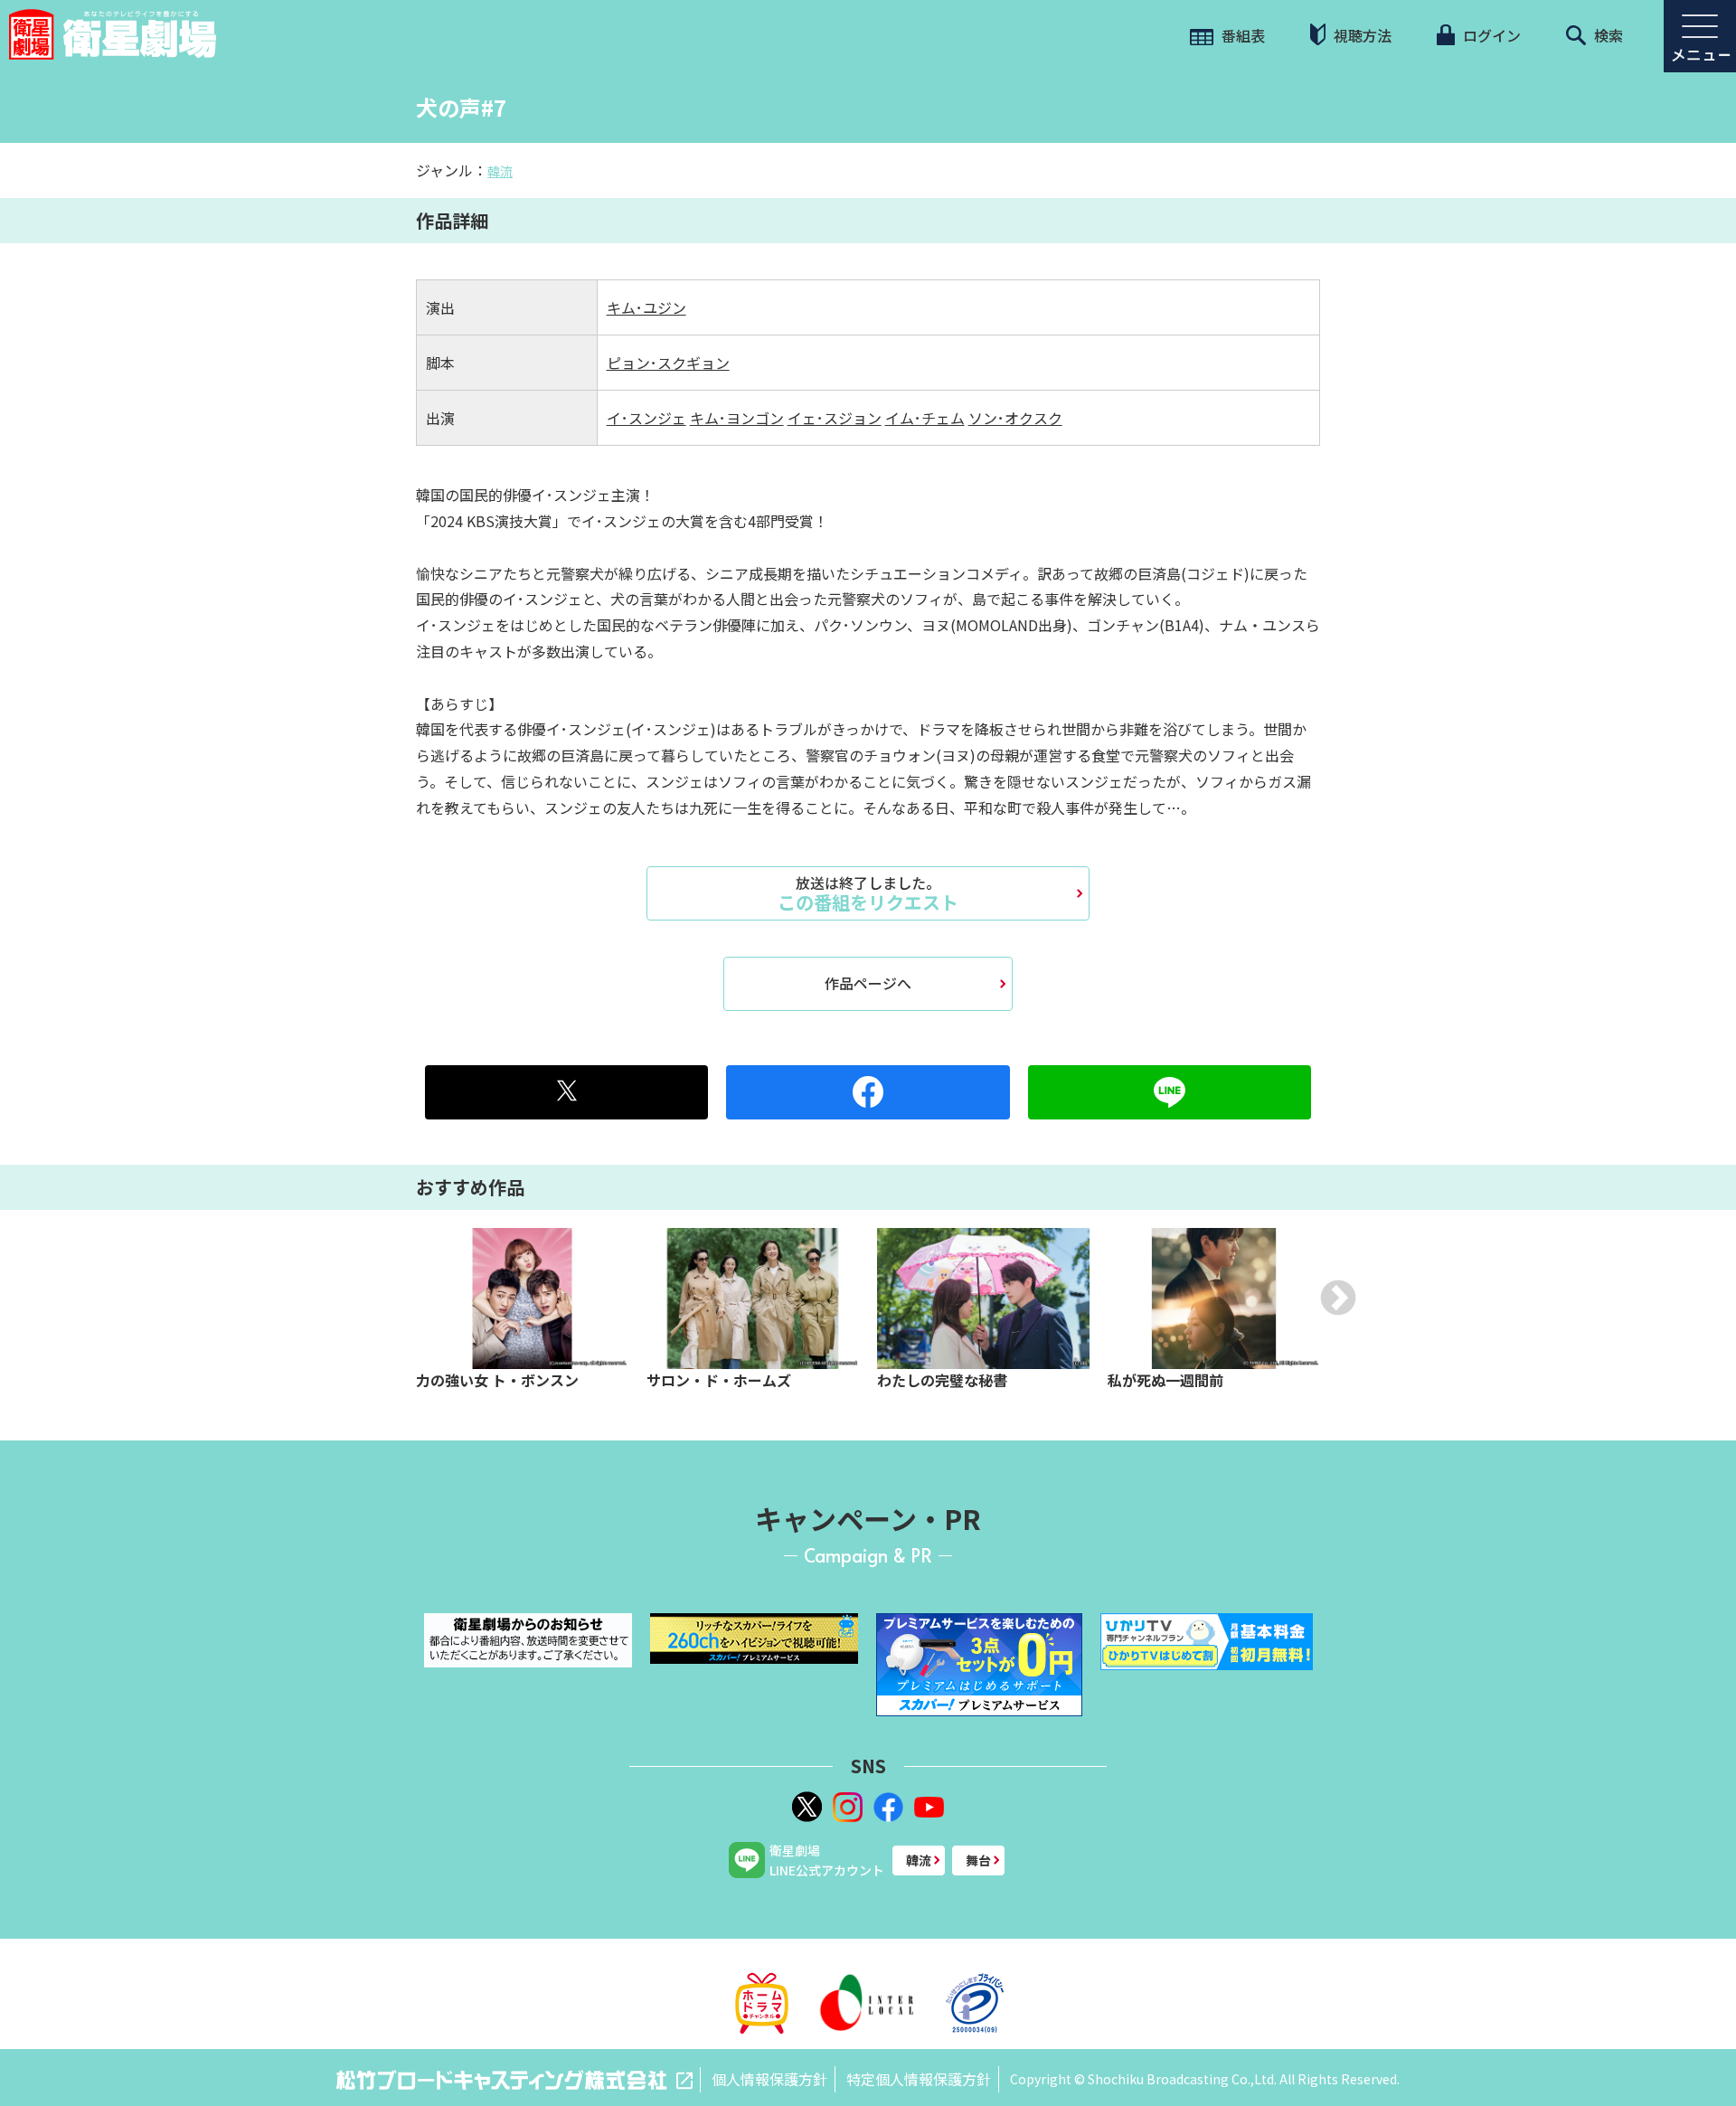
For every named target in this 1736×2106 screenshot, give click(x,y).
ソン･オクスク (1015, 418)
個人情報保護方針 (769, 2079)
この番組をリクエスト (868, 893)
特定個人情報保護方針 (919, 2079)
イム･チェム (925, 418)
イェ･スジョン (835, 418)
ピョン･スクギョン (668, 363)
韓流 (500, 171)
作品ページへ (868, 983)
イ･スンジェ (646, 418)
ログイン (1490, 35)
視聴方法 (1361, 35)
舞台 (978, 1860)
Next (1338, 1298)
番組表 (1241, 35)
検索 (1607, 35)
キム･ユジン (646, 307)
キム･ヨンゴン (737, 418)
